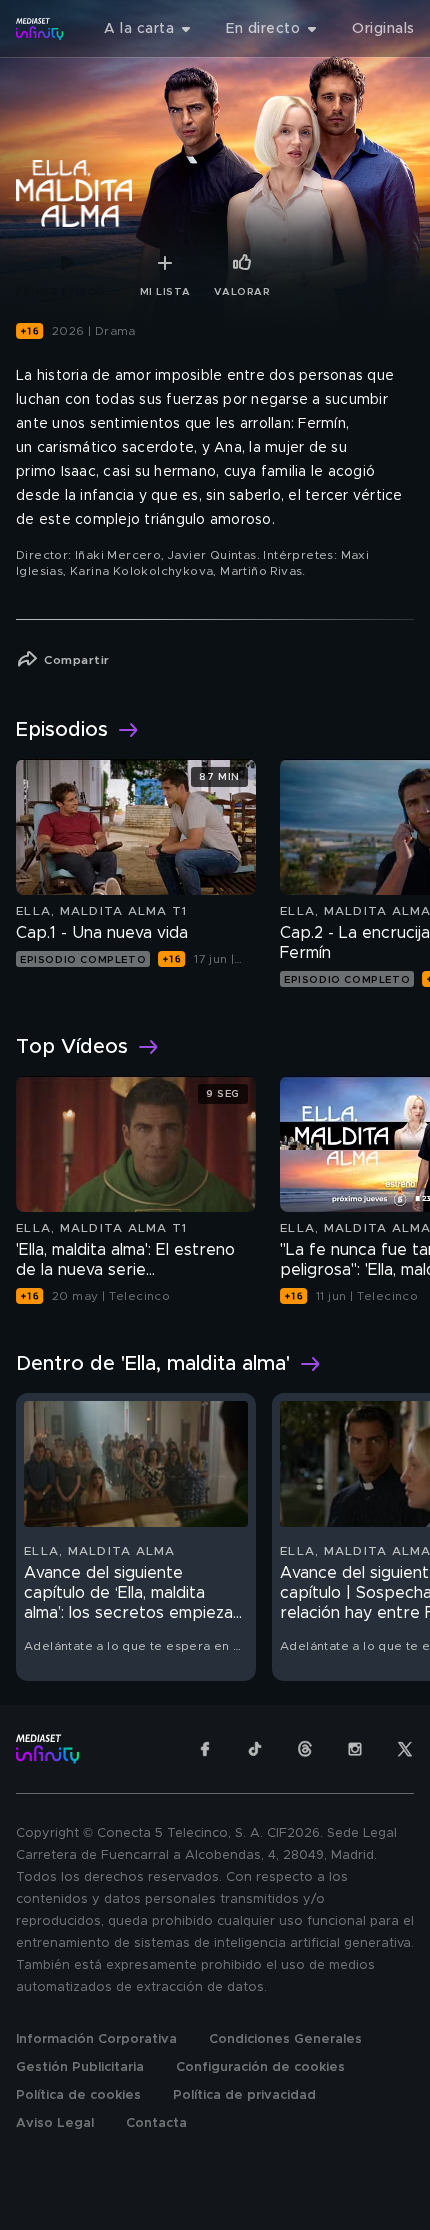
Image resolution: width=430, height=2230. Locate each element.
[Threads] (305, 1749)
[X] (405, 1749)
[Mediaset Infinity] (40, 29)
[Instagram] (355, 1749)
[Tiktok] (255, 1749)
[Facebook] (205, 1749)
